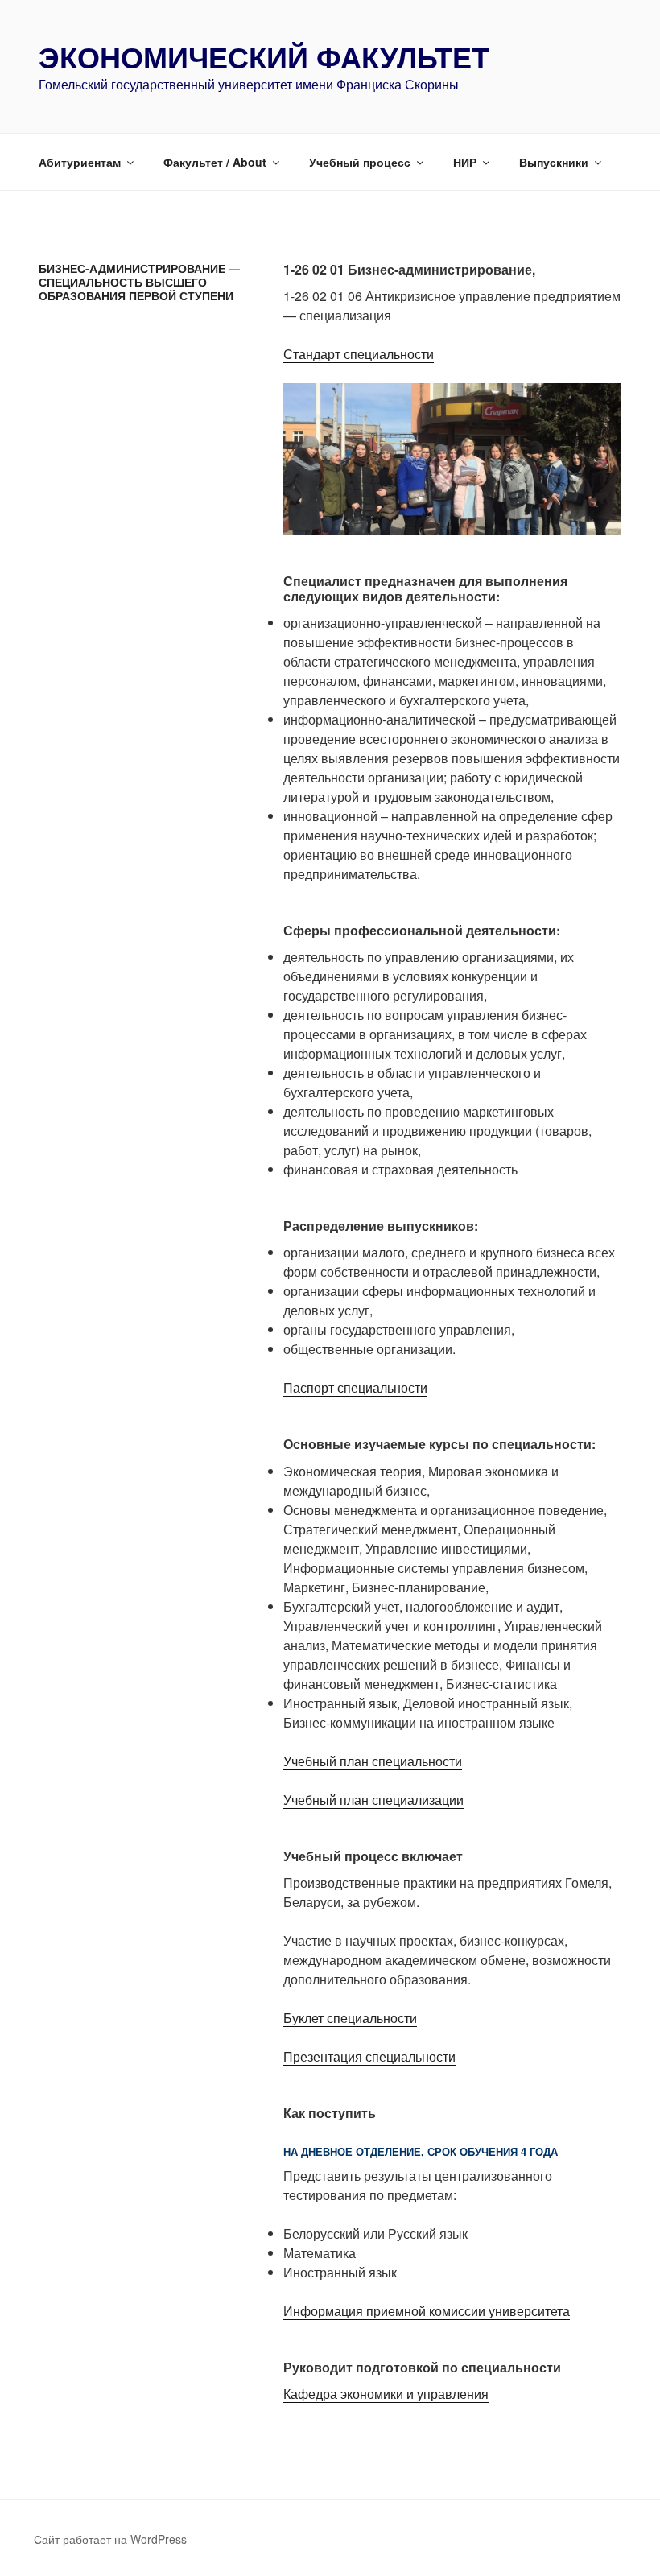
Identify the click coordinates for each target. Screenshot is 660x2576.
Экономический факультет (264, 56)
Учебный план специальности (373, 1761)
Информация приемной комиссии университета (427, 2311)
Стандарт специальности (359, 354)
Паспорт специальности (355, 1387)
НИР (465, 162)
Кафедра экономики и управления (386, 2394)
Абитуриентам (80, 162)
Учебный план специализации (373, 1800)
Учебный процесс (360, 162)
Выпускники (554, 162)
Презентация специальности (369, 2056)
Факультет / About (215, 162)
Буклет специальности (350, 2018)
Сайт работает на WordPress (110, 2539)
